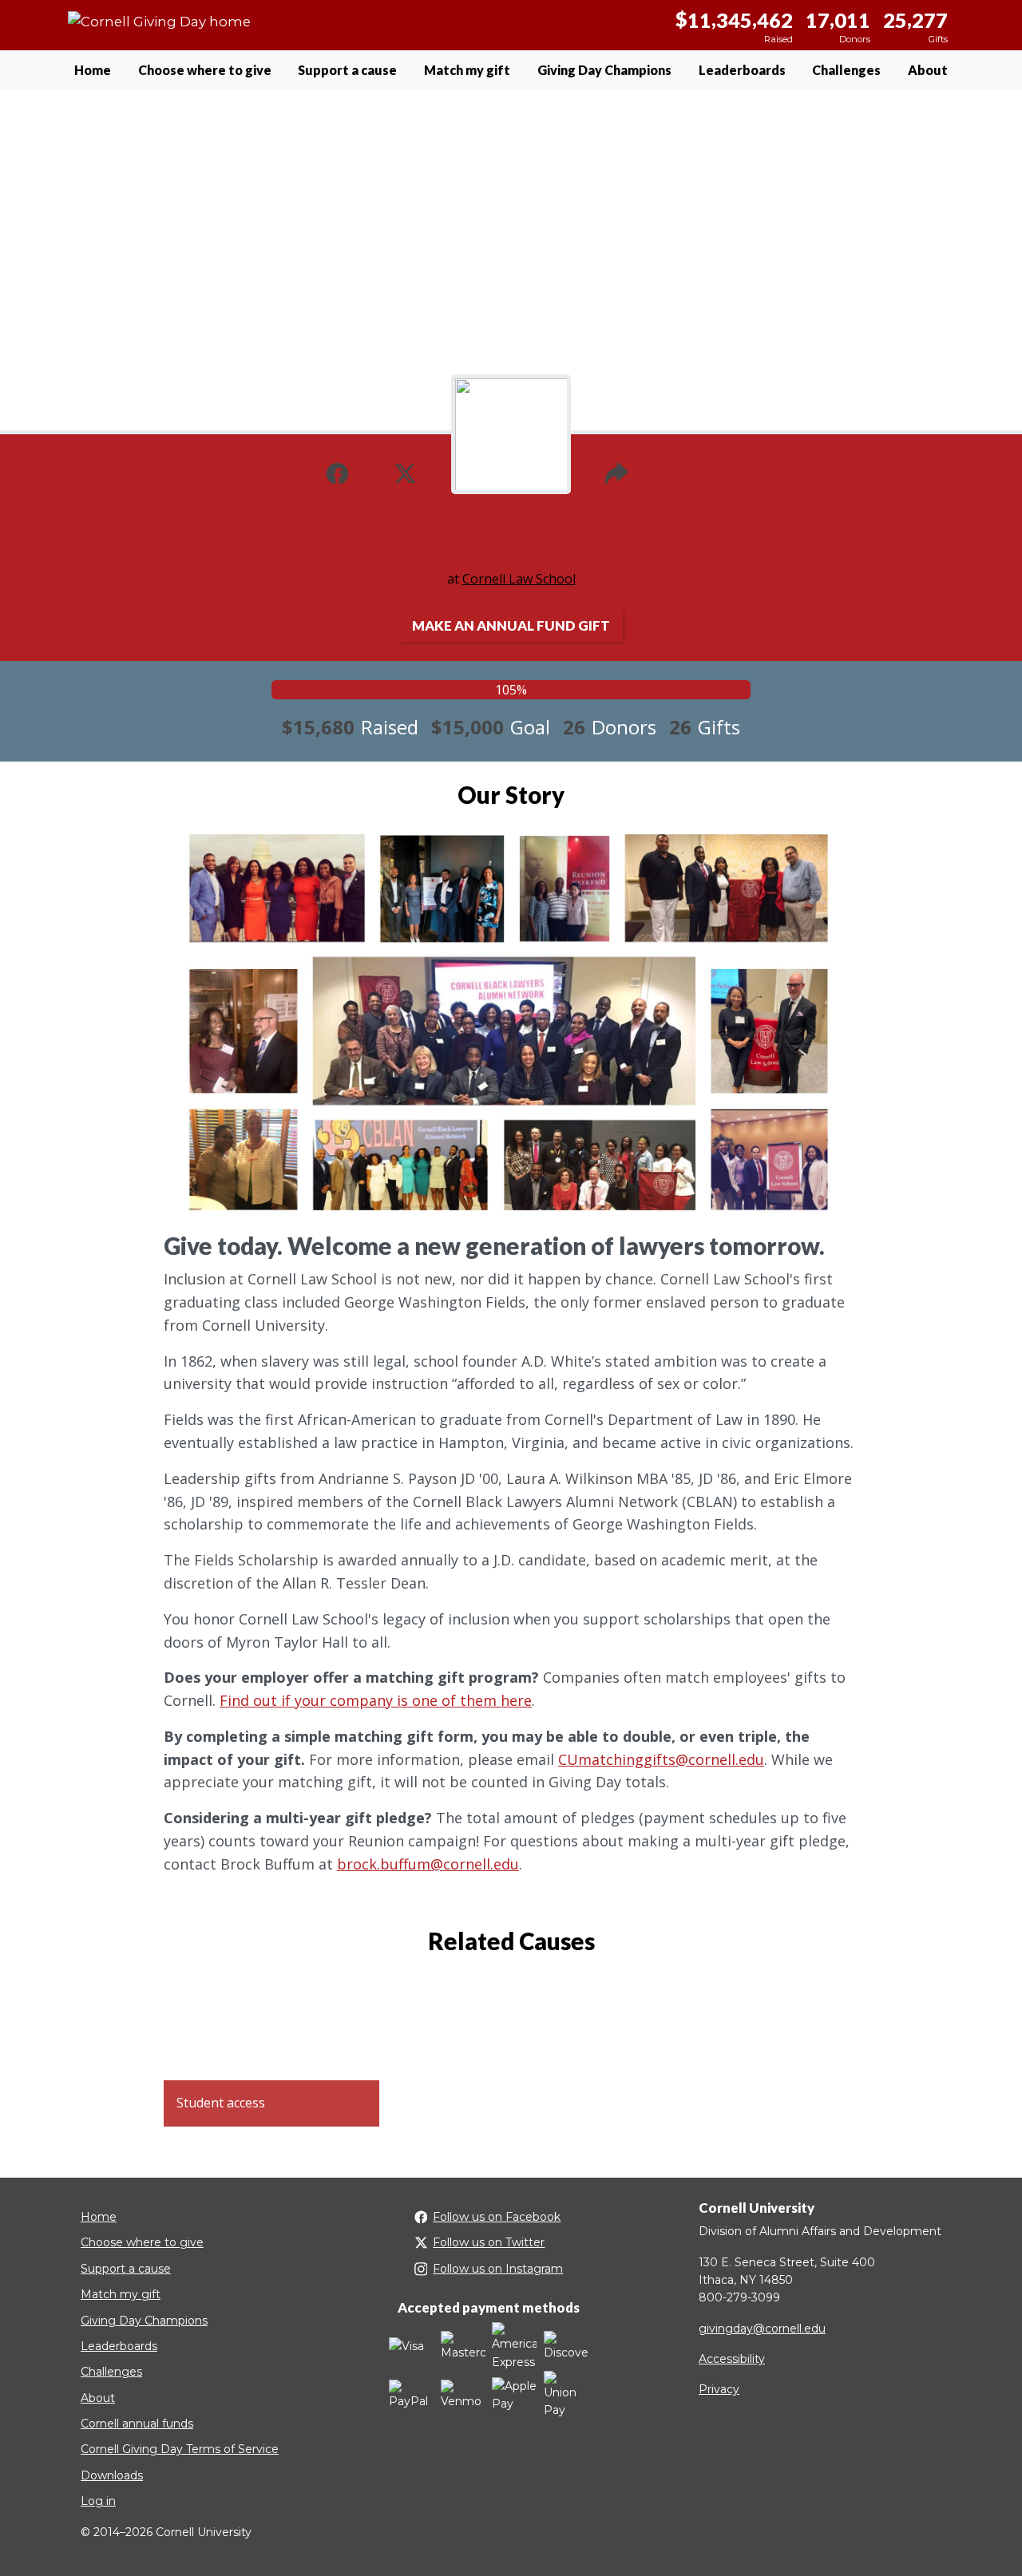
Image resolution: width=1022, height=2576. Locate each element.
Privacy (719, 2389)
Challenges (846, 70)
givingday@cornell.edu (762, 2329)
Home (93, 70)
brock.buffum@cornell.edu (428, 1864)
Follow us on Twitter (489, 2242)
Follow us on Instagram (498, 2269)
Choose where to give (205, 70)
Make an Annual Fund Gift (511, 625)
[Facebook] (337, 472)
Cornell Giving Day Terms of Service (180, 2449)
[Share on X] (405, 472)
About (928, 70)
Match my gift (467, 70)
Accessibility (732, 2359)
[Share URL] (617, 472)
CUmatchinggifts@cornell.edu (661, 1759)
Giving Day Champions (604, 70)
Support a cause (347, 70)
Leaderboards (742, 70)
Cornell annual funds (137, 2424)
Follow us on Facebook (497, 2217)
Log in (98, 2501)
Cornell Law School (519, 579)
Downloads (112, 2475)
